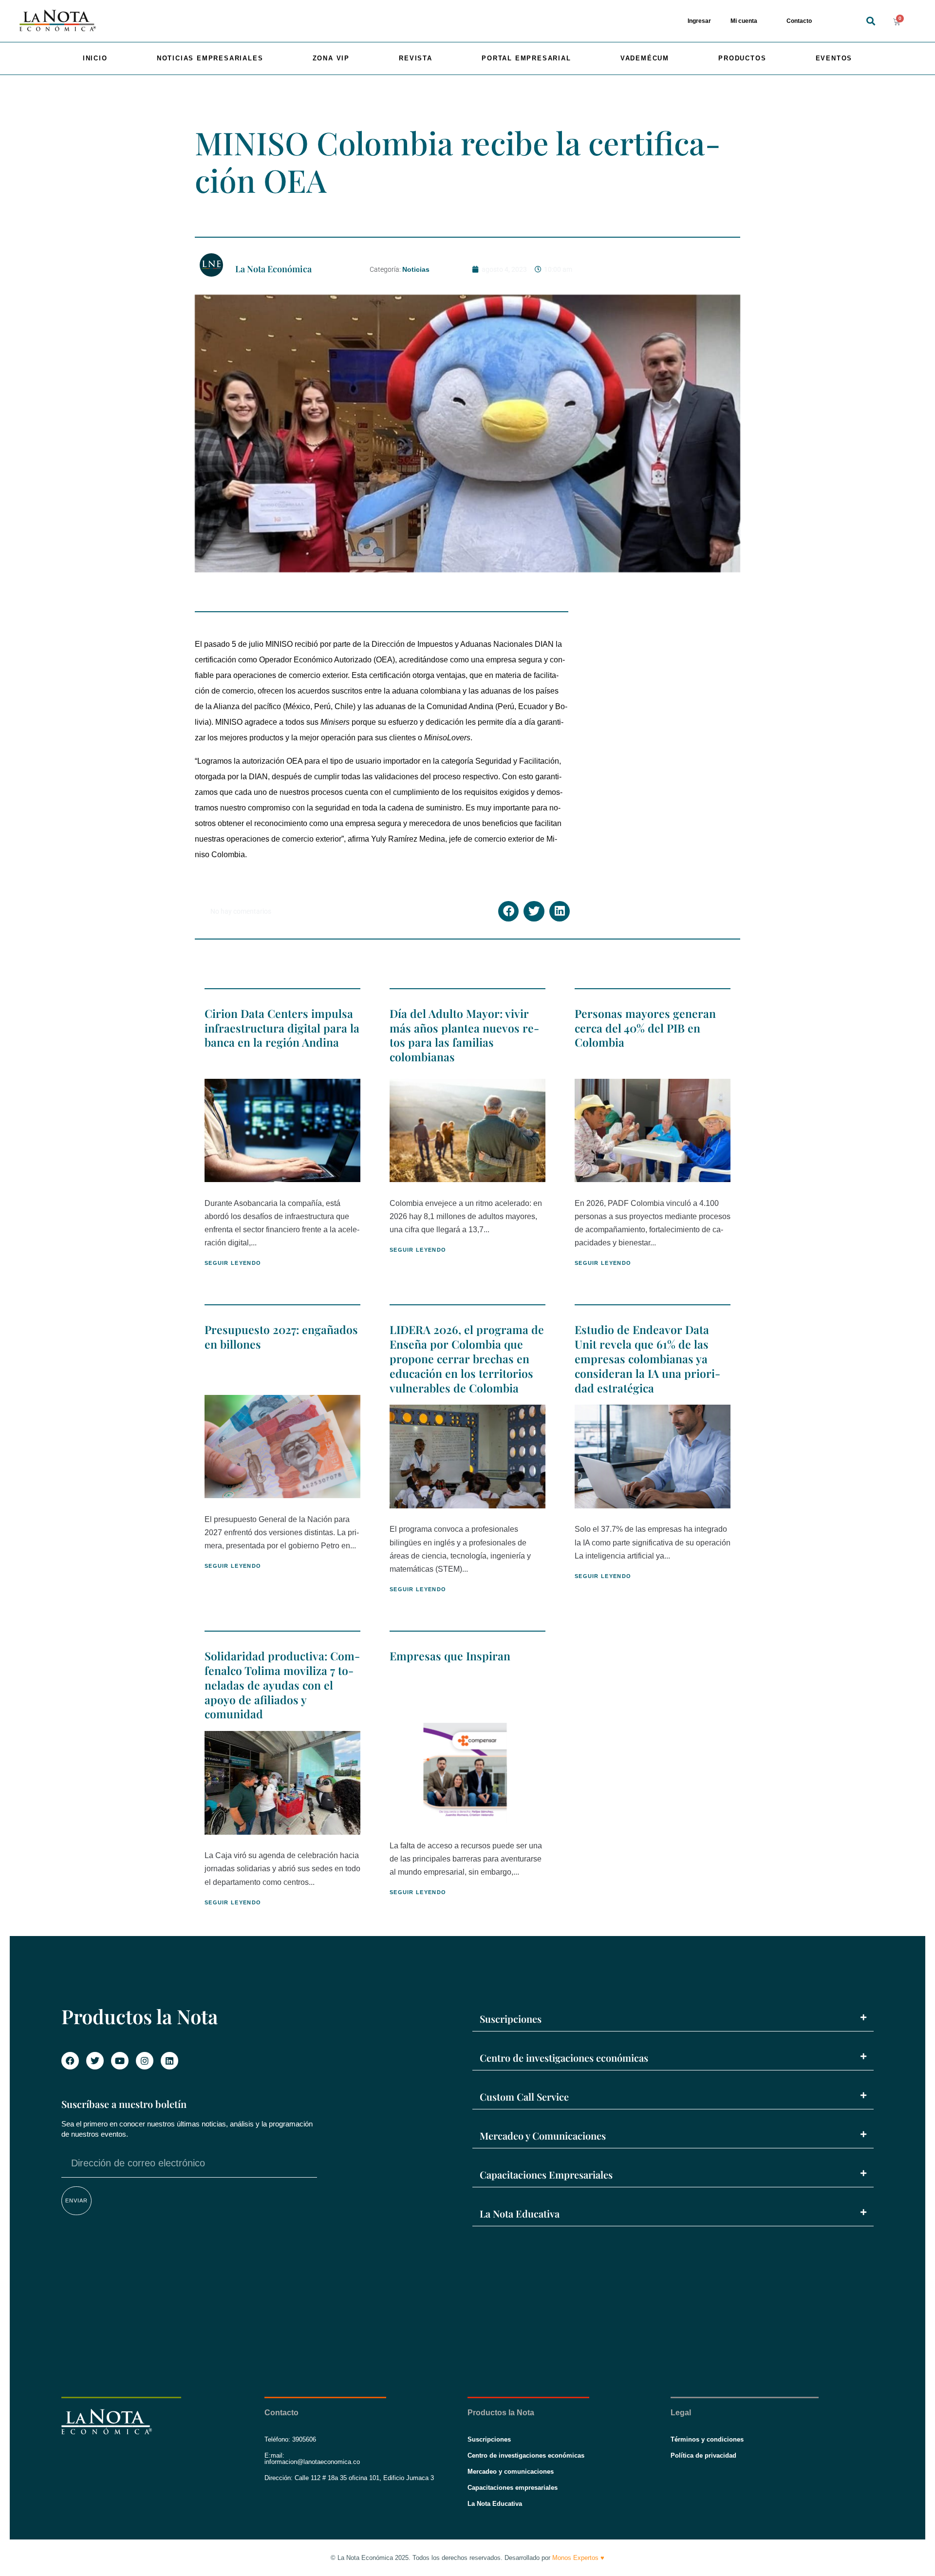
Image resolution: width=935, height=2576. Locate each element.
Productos (742, 58)
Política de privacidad (703, 2455)
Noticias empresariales (210, 58)
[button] (871, 21)
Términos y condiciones (707, 2439)
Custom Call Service (524, 2097)
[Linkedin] (169, 2061)
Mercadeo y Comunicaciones (543, 2135)
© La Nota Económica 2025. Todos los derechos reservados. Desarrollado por (467, 2558)
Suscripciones (511, 2019)
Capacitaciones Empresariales (546, 2174)
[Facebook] (70, 2061)
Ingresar (699, 21)
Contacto (799, 21)
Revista (416, 58)
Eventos (834, 58)
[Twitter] (95, 2061)
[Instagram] (145, 2061)
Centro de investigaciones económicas (564, 2058)
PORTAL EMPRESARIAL (526, 58)
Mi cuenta (744, 21)
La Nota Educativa (520, 2213)
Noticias (416, 269)
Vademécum (645, 58)
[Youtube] (120, 2061)
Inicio (95, 58)
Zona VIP (331, 58)
